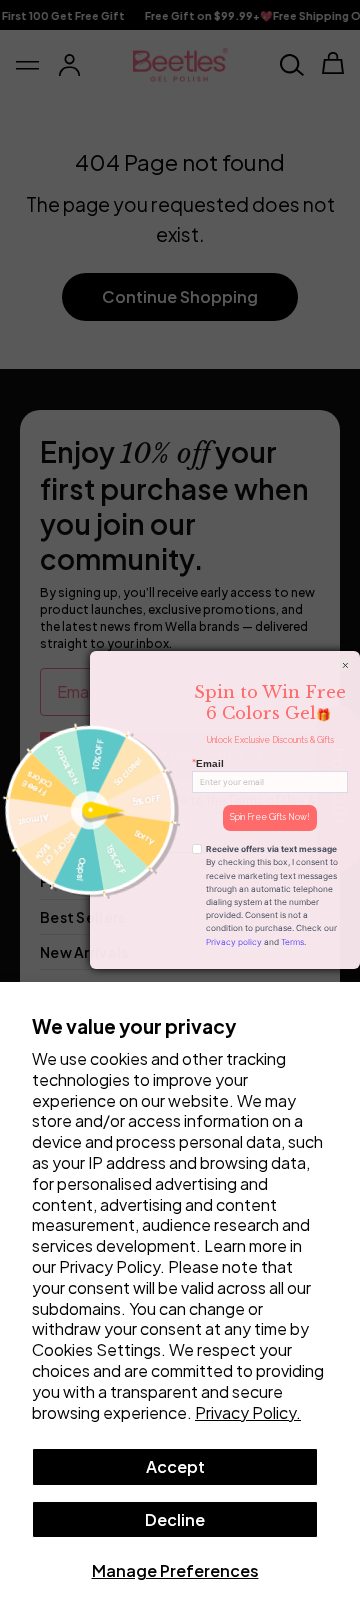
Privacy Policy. (248, 1412)
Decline (175, 1519)
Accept (175, 1466)
